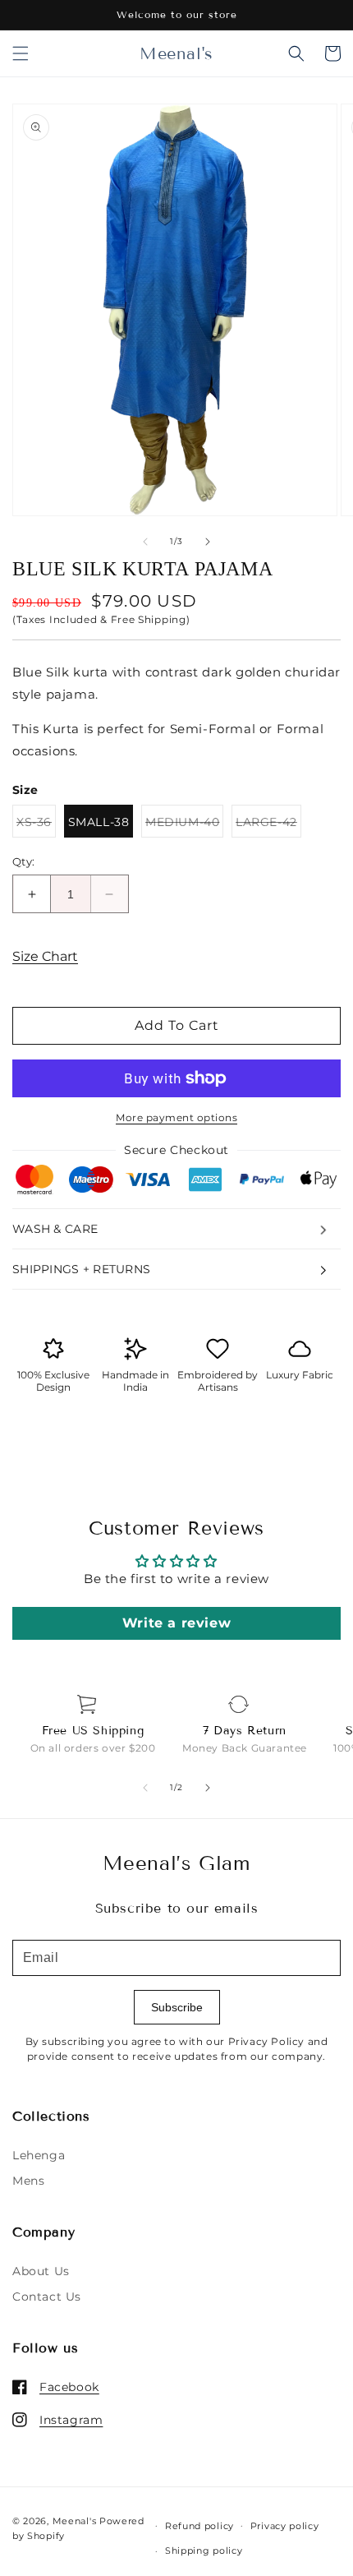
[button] (21, 53)
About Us (41, 2271)
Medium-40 (184, 826)
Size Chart (45, 956)
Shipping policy (204, 2551)
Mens (28, 2181)
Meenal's (75, 2521)
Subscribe (177, 2007)
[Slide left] (145, 542)
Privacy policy (285, 2526)
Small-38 (99, 822)
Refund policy (199, 2526)
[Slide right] (208, 542)
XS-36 (36, 826)
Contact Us (47, 2297)
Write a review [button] (176, 1623)
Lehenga (39, 2155)
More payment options (176, 1117)
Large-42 (268, 826)
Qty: (24, 861)
